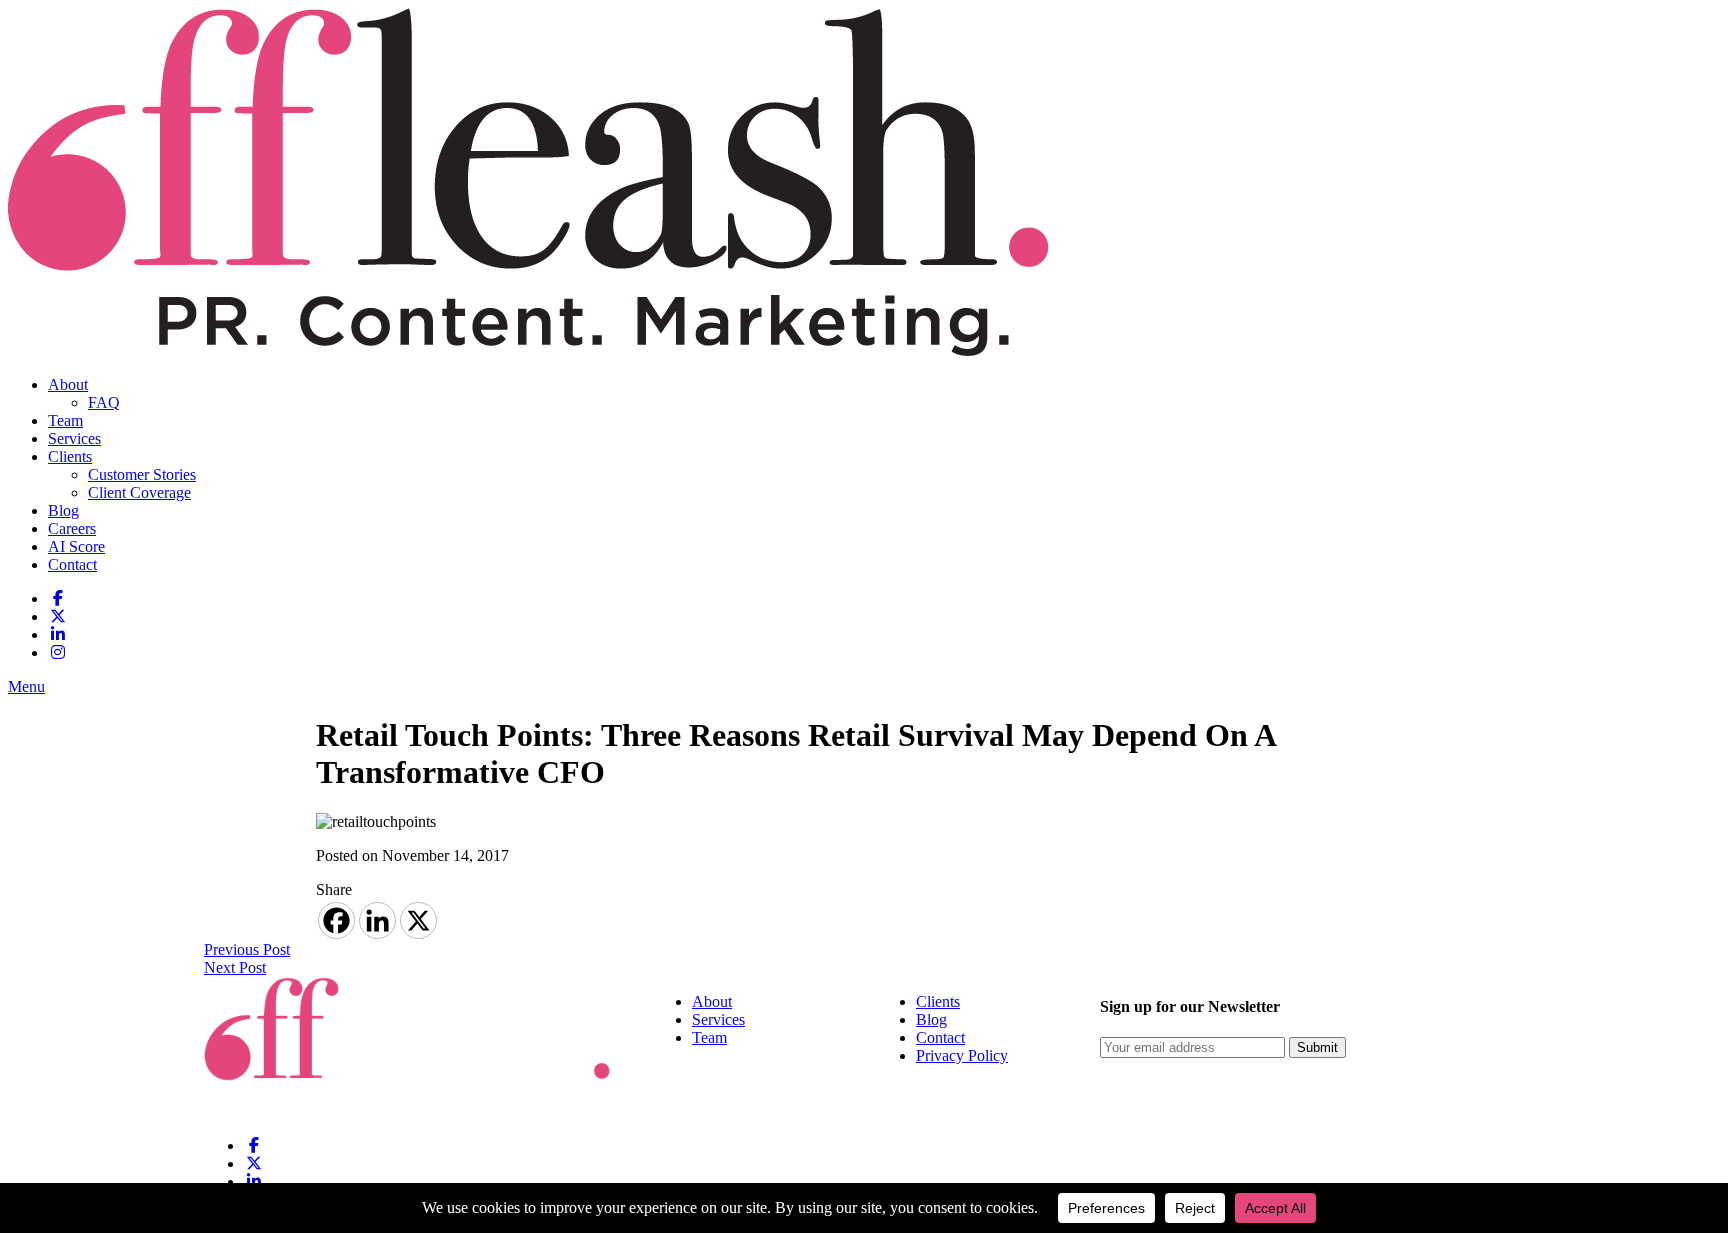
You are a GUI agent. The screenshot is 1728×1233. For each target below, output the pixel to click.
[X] (418, 920)
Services (74, 438)
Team (65, 420)
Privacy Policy (962, 1055)
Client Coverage (139, 492)
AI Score (76, 546)
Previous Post (247, 949)
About (68, 384)
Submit (1317, 1047)
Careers (72, 528)
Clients (70, 456)
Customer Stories (142, 474)
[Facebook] (336, 920)
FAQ (104, 402)
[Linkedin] (377, 920)
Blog (63, 510)
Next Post (235, 967)
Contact (72, 564)
